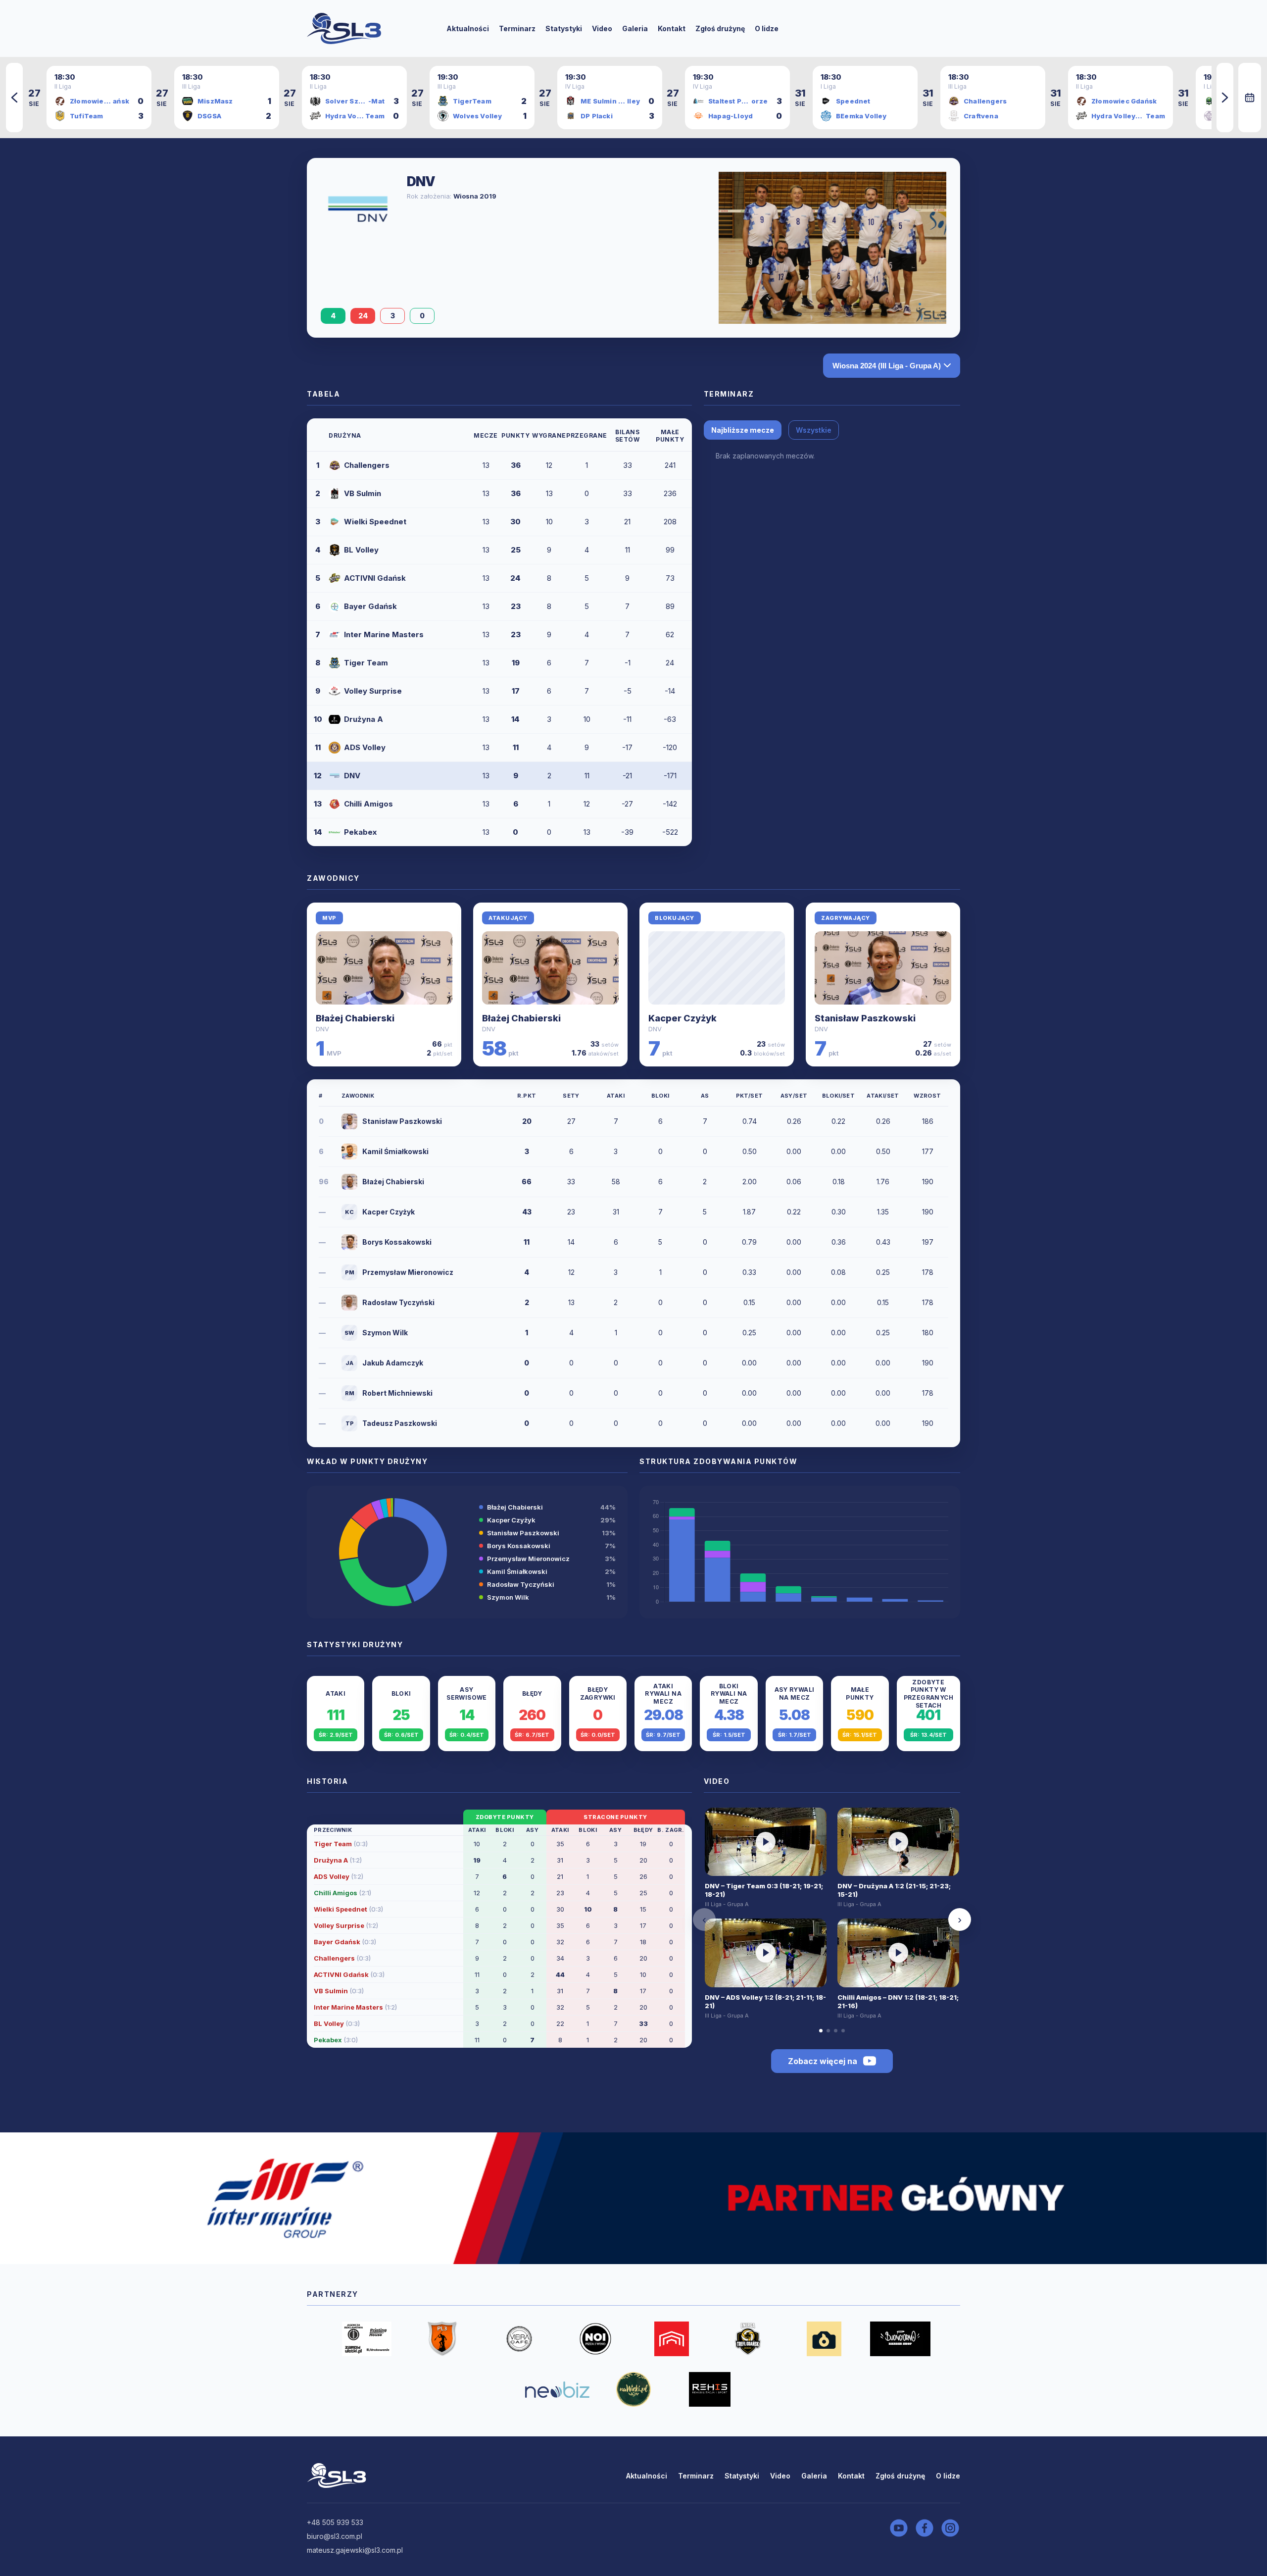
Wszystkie (814, 430)
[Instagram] (950, 2528)
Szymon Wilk (385, 1333)
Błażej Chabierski (355, 1018)
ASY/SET (794, 1096)
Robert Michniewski (397, 1393)
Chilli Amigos (368, 804)
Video (602, 28)
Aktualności (468, 28)
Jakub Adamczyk (393, 1363)
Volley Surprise (373, 691)
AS (705, 1096)
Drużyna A (364, 719)
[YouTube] (899, 2528)
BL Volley (361, 550)
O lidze (767, 28)
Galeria (635, 28)
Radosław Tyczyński (398, 1302)
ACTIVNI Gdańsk (375, 578)
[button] (336, 1714)
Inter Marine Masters (384, 634)
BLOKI (660, 1096)
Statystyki (564, 28)
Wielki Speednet (375, 522)
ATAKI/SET (883, 1096)
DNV (352, 776)
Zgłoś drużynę (720, 28)
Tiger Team (366, 663)
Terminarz (517, 28)
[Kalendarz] (1250, 98)
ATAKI (616, 1096)
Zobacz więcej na (823, 2061)
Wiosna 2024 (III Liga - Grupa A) (887, 366)
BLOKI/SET (839, 1096)
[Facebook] (925, 2528)
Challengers (367, 465)
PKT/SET (750, 1096)
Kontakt (672, 28)
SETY (571, 1096)
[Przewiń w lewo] (14, 98)
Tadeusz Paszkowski (400, 1423)
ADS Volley (365, 747)
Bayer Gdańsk (370, 606)
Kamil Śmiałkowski (395, 1151)
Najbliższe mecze (743, 430)
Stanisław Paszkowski (865, 1018)
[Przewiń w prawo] (1225, 98)
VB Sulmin (363, 493)
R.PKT (527, 1096)
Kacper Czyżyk (682, 1018)
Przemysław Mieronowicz (408, 1272)
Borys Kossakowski (397, 1242)
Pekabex (360, 832)
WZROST (927, 1096)
